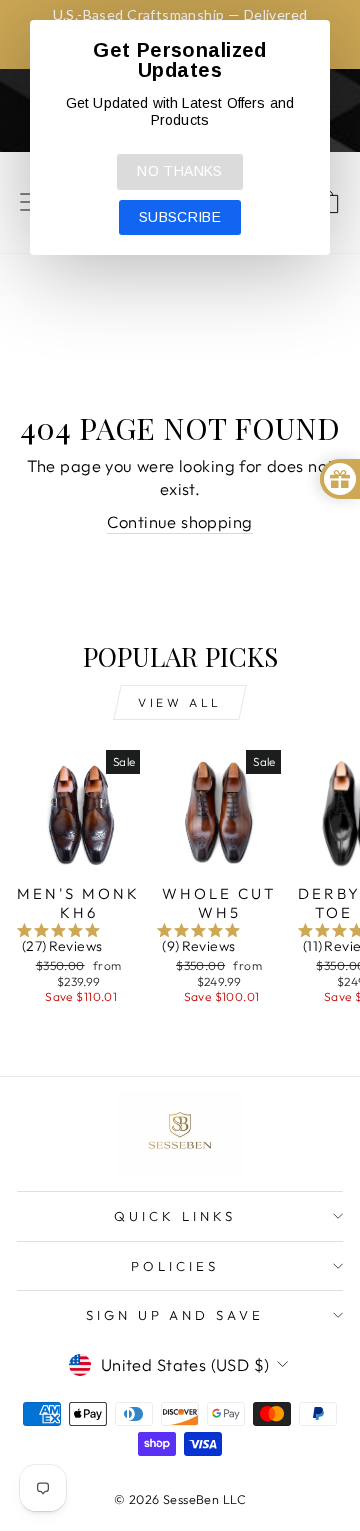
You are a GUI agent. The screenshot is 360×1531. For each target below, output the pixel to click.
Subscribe (180, 217)
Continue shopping (179, 521)
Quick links (175, 1216)
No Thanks (179, 171)
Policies (175, 1266)
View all (180, 702)
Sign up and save (175, 1315)
